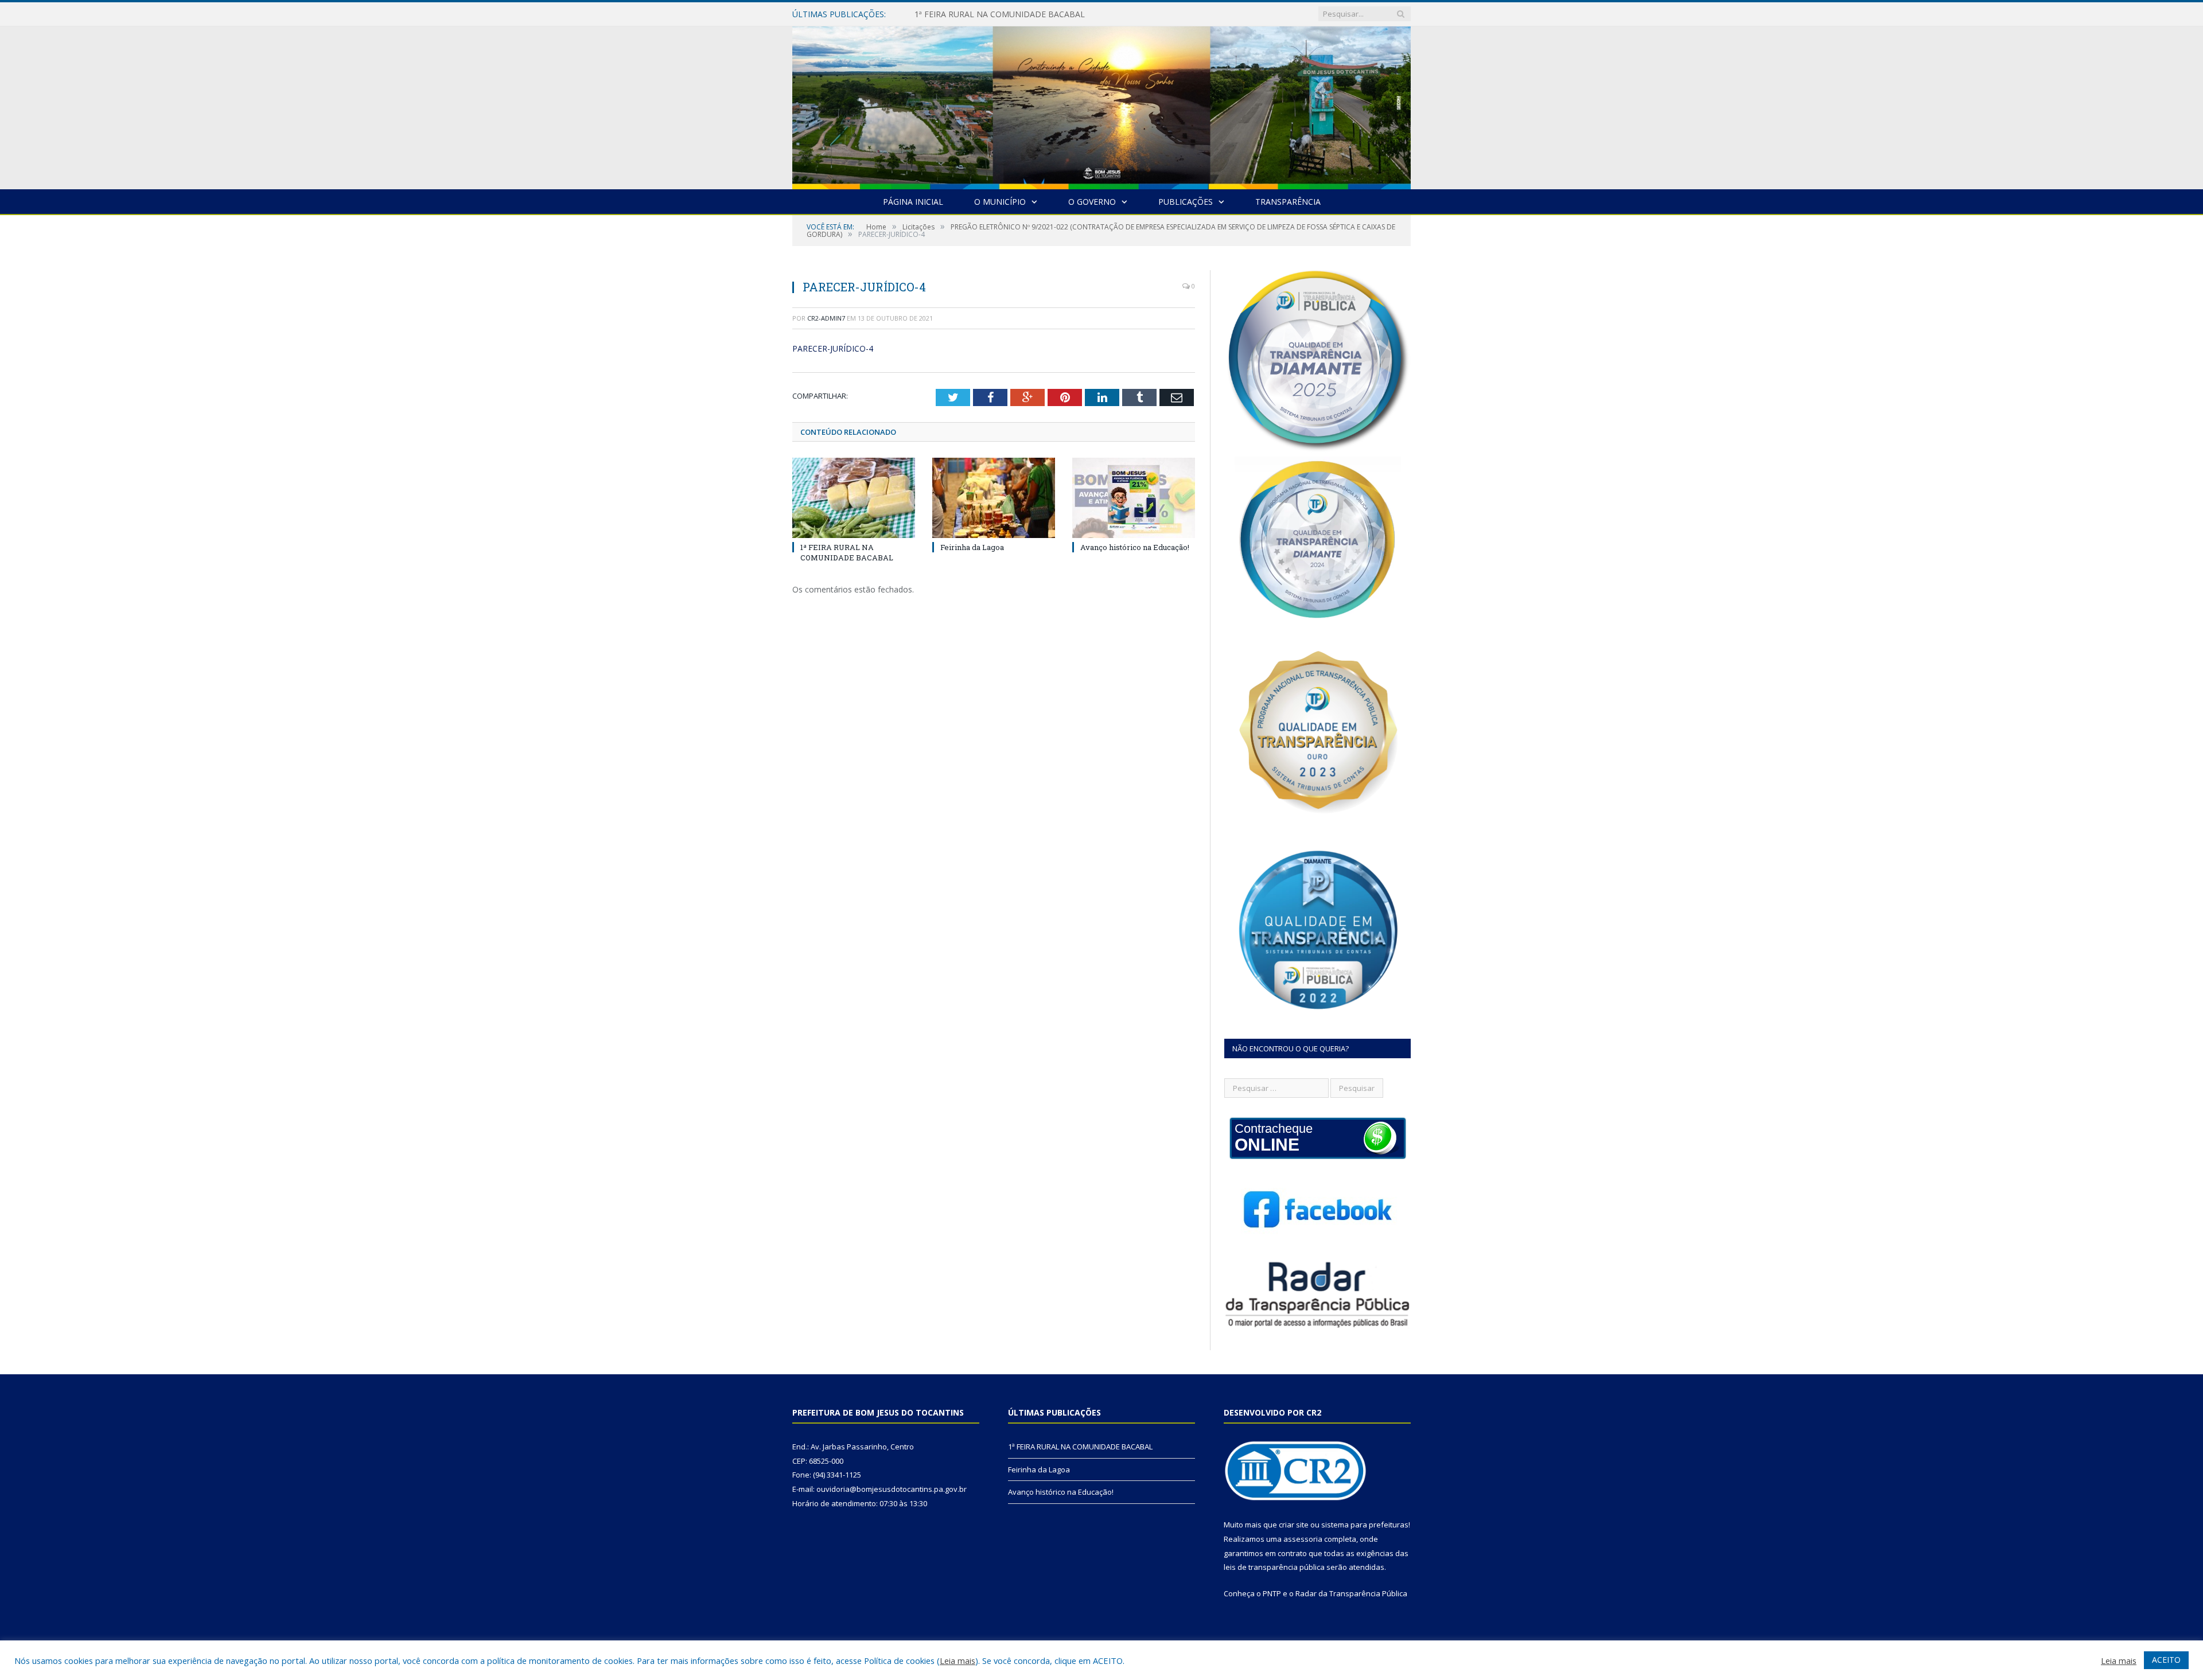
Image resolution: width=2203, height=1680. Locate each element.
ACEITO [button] (2166, 1660)
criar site (1294, 1525)
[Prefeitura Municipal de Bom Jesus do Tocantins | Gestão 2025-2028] (1101, 105)
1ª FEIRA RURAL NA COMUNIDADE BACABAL (847, 552)
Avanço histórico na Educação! (1135, 547)
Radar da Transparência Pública (1351, 1593)
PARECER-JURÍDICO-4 (833, 348)
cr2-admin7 (826, 318)
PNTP (1272, 1593)
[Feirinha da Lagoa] (994, 498)
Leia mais (958, 1660)
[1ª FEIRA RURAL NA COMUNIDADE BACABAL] (854, 498)
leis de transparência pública (1274, 1567)
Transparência (1288, 202)
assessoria (1303, 1539)
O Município (1000, 202)
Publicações (1186, 202)
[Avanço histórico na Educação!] (1134, 498)
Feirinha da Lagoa (948, 14)
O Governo (1092, 202)
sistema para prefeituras (1365, 1525)
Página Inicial (913, 202)
